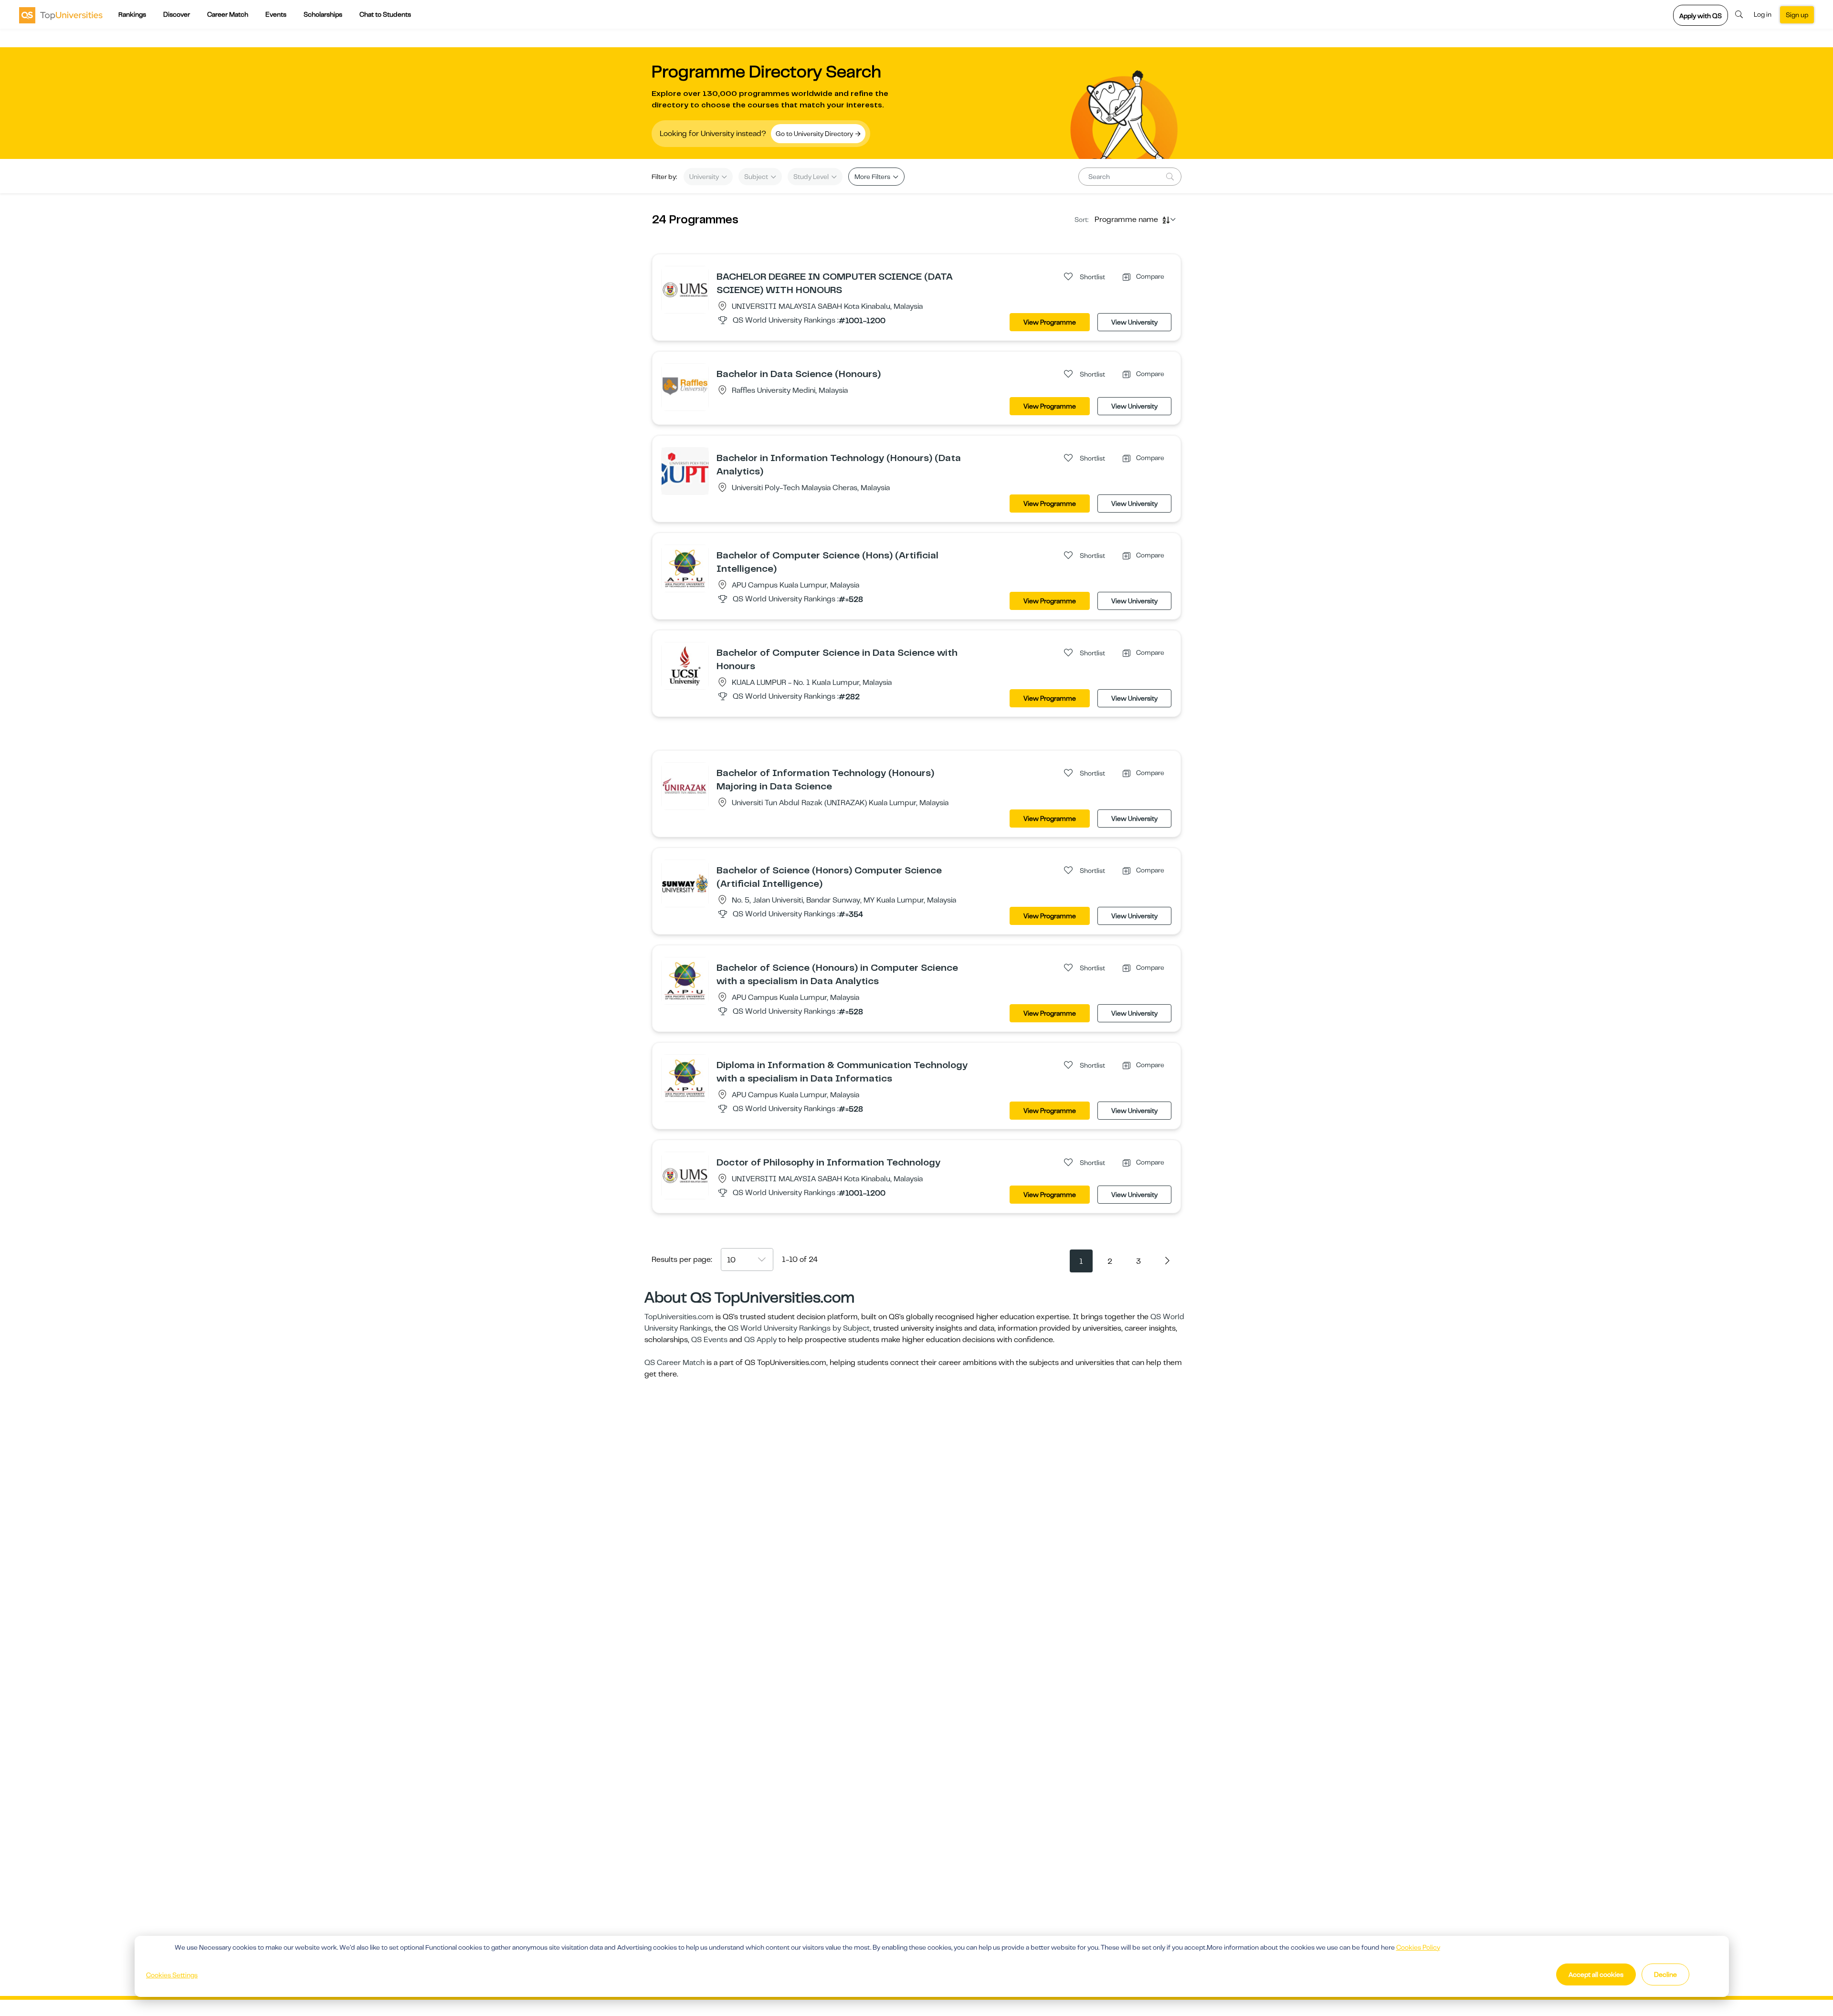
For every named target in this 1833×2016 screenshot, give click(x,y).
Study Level (812, 177)
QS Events (709, 1340)
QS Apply (760, 1340)
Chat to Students (385, 14)
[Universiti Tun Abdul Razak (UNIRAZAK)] (685, 786)
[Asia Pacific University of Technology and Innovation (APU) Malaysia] (685, 568)
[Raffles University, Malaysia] (685, 387)
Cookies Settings (172, 1975)
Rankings (132, 14)
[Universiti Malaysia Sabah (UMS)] (685, 289)
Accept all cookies (1596, 1974)
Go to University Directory (815, 134)
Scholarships (323, 14)
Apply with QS (1701, 16)
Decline (1665, 1974)
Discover (177, 14)
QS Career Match (674, 1363)
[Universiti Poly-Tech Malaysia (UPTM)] (685, 471)
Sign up (1797, 15)
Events (276, 14)
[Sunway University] (685, 883)
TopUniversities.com (679, 1317)
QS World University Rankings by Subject (799, 1328)
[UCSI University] (685, 665)
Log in (1763, 14)
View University (1134, 322)
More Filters (873, 177)
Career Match (228, 14)
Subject (757, 177)
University (705, 177)
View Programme (1050, 322)
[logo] (61, 15)
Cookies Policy (1418, 1947)
